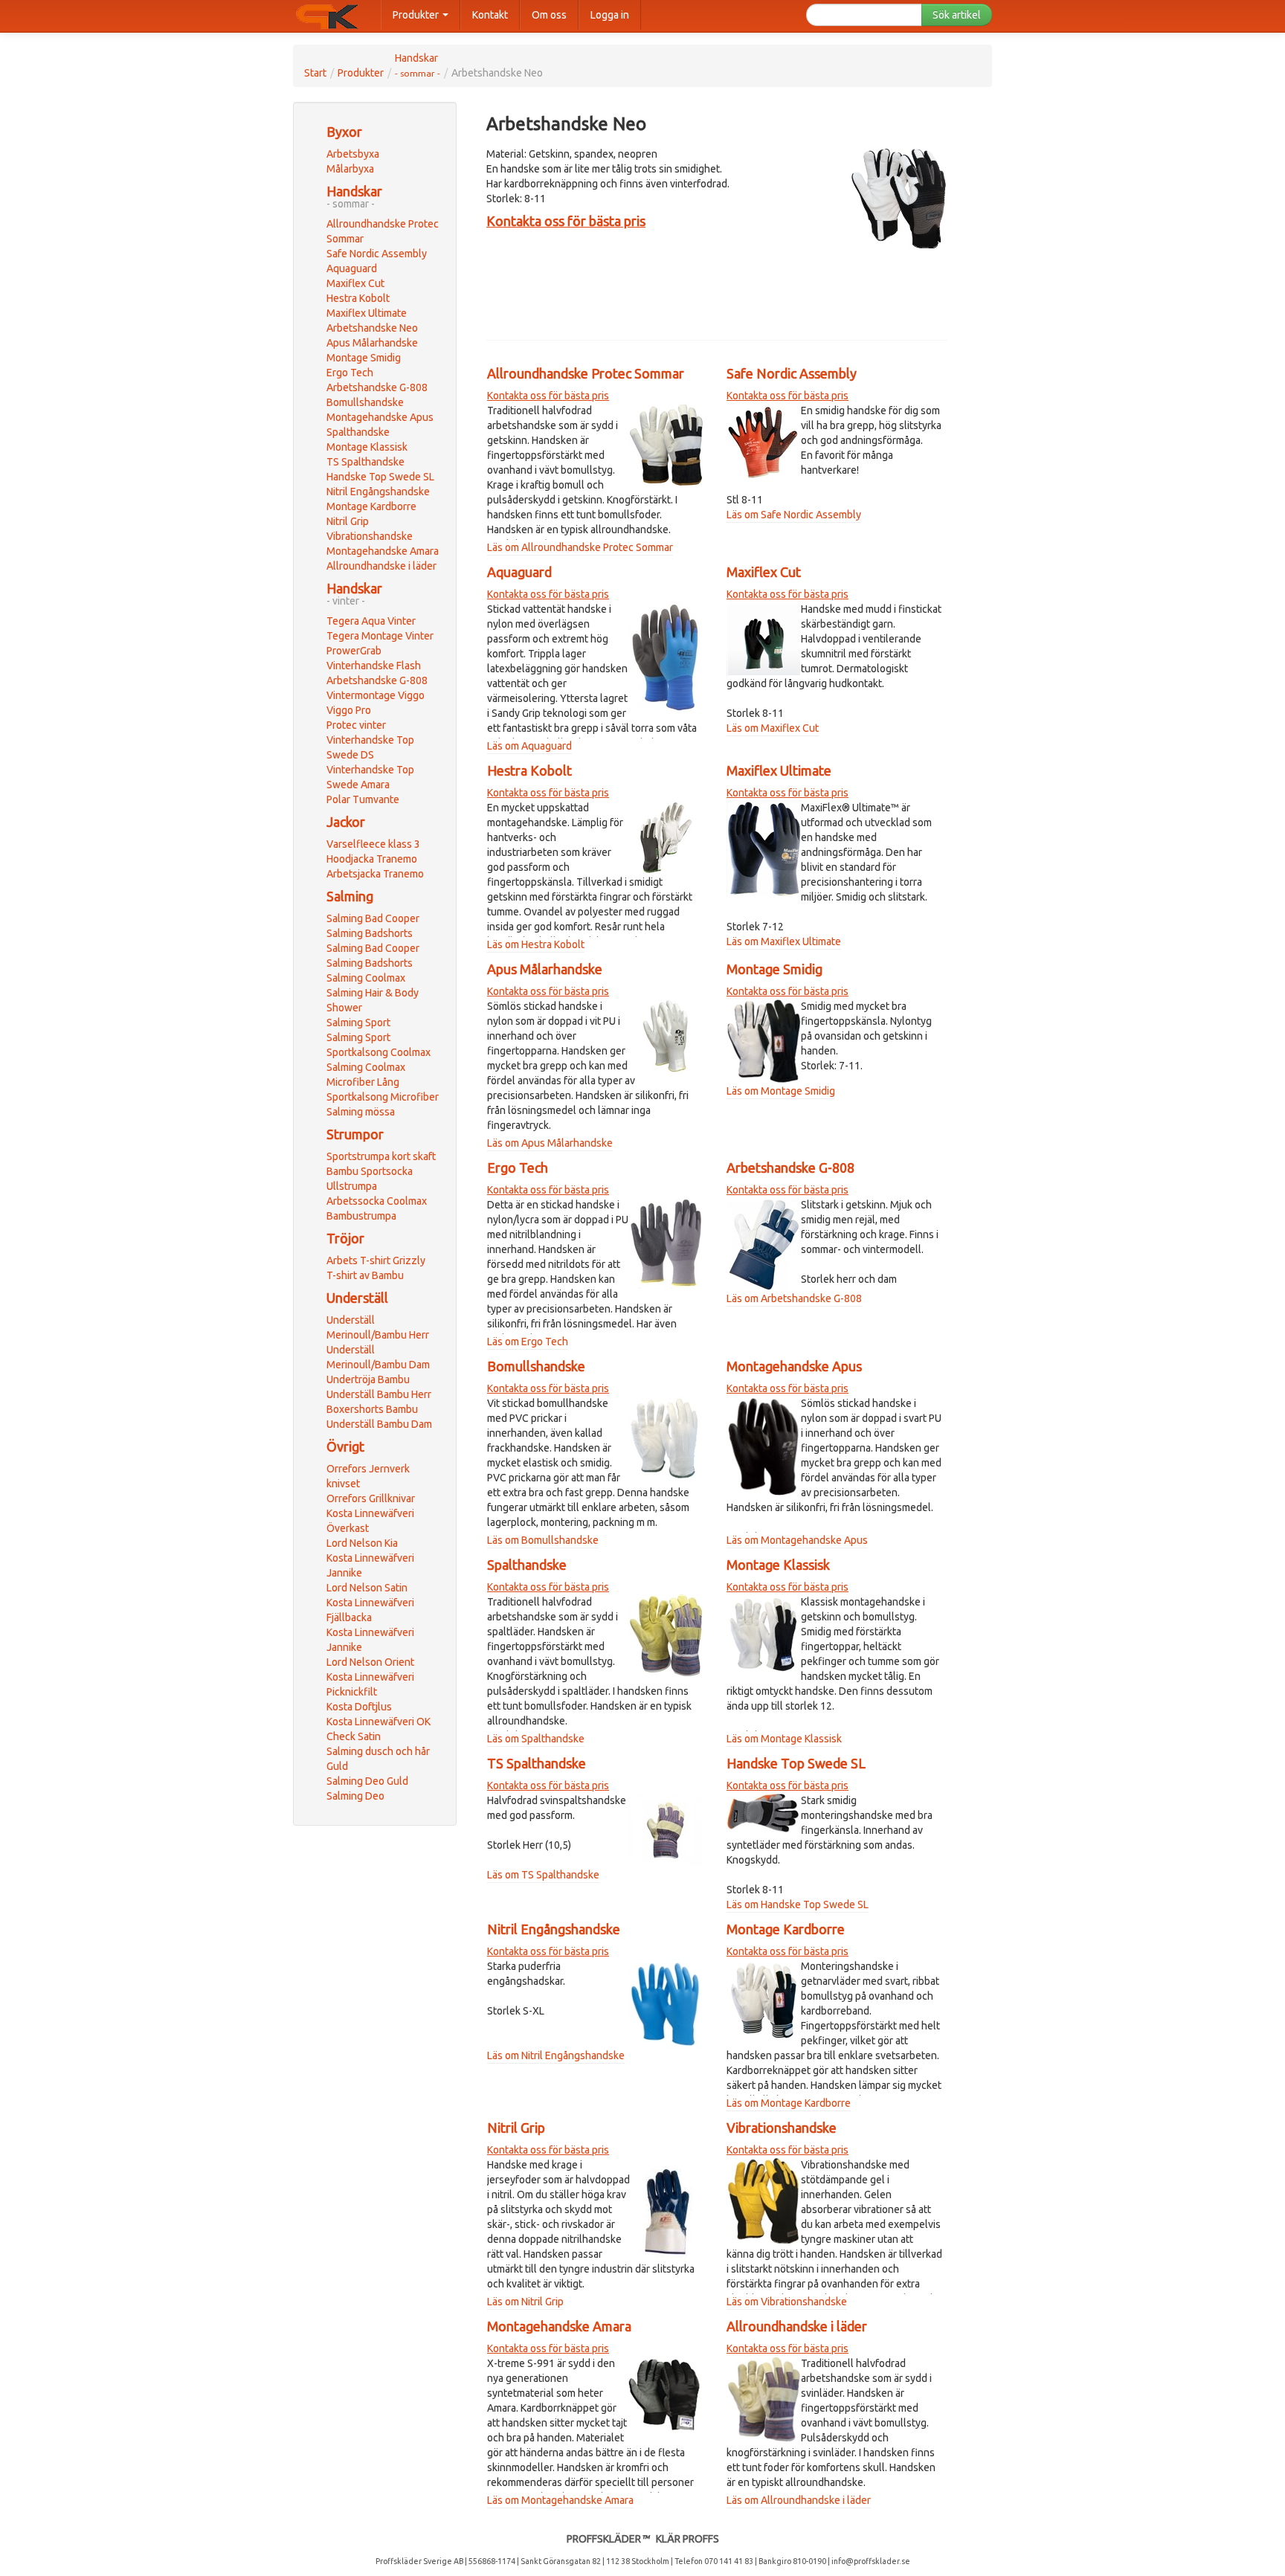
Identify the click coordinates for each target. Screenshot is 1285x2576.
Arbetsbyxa (353, 154)
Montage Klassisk (367, 447)
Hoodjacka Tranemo (372, 859)
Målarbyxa (350, 169)
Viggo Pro (349, 710)
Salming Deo (355, 1796)
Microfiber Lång (363, 1082)
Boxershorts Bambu (372, 1409)
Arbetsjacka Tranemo (375, 874)
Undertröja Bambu (368, 1379)
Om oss (549, 15)
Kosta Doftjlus (359, 1707)
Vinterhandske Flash (374, 666)
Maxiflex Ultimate (367, 313)
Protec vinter (356, 725)
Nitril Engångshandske (378, 492)
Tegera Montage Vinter (380, 636)
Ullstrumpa (352, 1186)
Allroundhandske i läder (381, 566)
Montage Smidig (364, 358)
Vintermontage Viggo (376, 695)
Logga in (610, 15)
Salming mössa (361, 1112)
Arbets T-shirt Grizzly (376, 1260)
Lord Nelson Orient (370, 1662)
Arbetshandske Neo (372, 328)
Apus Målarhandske (372, 343)
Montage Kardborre (371, 506)
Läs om (504, 547)
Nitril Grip (348, 521)
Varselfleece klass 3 (373, 844)
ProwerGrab (354, 651)
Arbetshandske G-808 (377, 387)
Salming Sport (358, 1023)
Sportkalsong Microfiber (383, 1097)
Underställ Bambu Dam (379, 1424)
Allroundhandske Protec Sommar (586, 373)
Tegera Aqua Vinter (371, 621)
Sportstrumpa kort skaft (381, 1156)
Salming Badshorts (370, 933)
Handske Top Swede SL (380, 477)
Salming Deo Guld (367, 1781)
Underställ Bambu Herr (379, 1394)
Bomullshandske (365, 402)
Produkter (417, 15)
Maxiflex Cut (355, 283)
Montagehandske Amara (383, 551)
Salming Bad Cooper (373, 918)
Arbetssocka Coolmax (377, 1201)
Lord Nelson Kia (362, 1543)
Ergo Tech (350, 373)
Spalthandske (358, 432)
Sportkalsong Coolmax (379, 1052)
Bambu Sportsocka (370, 1171)
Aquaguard (352, 268)
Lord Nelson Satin (367, 1588)
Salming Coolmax (366, 978)
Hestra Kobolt (358, 298)
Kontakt (490, 15)
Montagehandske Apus (380, 417)
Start (315, 73)
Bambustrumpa (361, 1216)
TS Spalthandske (365, 462)
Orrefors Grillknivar (371, 1498)
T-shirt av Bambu (365, 1275)
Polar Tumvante (363, 799)
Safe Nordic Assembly (377, 254)
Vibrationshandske (370, 536)
